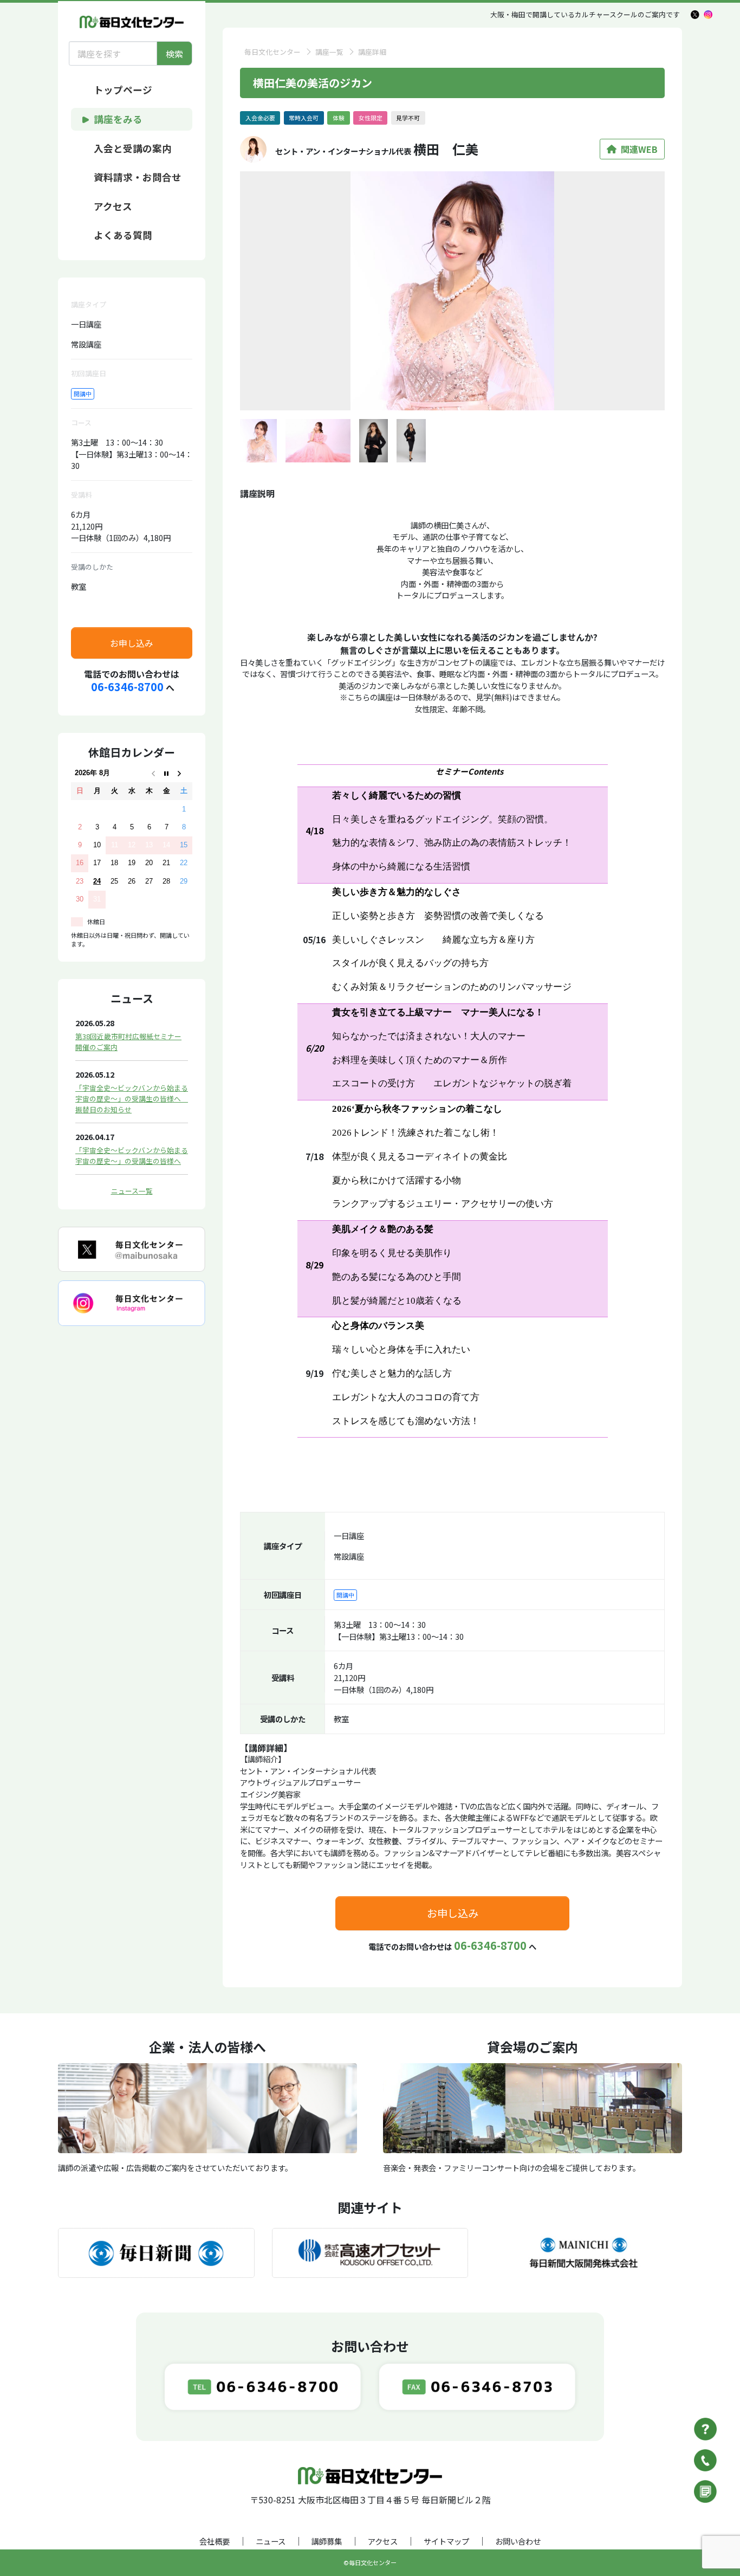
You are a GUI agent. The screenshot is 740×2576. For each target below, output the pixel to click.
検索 (174, 54)
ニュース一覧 (132, 1191)
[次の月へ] (184, 773)
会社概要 (215, 2541)
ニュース (271, 2541)
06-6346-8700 (127, 687)
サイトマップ (446, 2541)
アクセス (383, 2541)
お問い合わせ (518, 2541)
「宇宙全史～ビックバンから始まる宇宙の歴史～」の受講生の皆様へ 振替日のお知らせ (132, 1099)
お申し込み (132, 643)
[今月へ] (166, 773)
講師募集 (327, 2541)
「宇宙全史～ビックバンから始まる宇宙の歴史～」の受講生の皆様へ (132, 1155)
